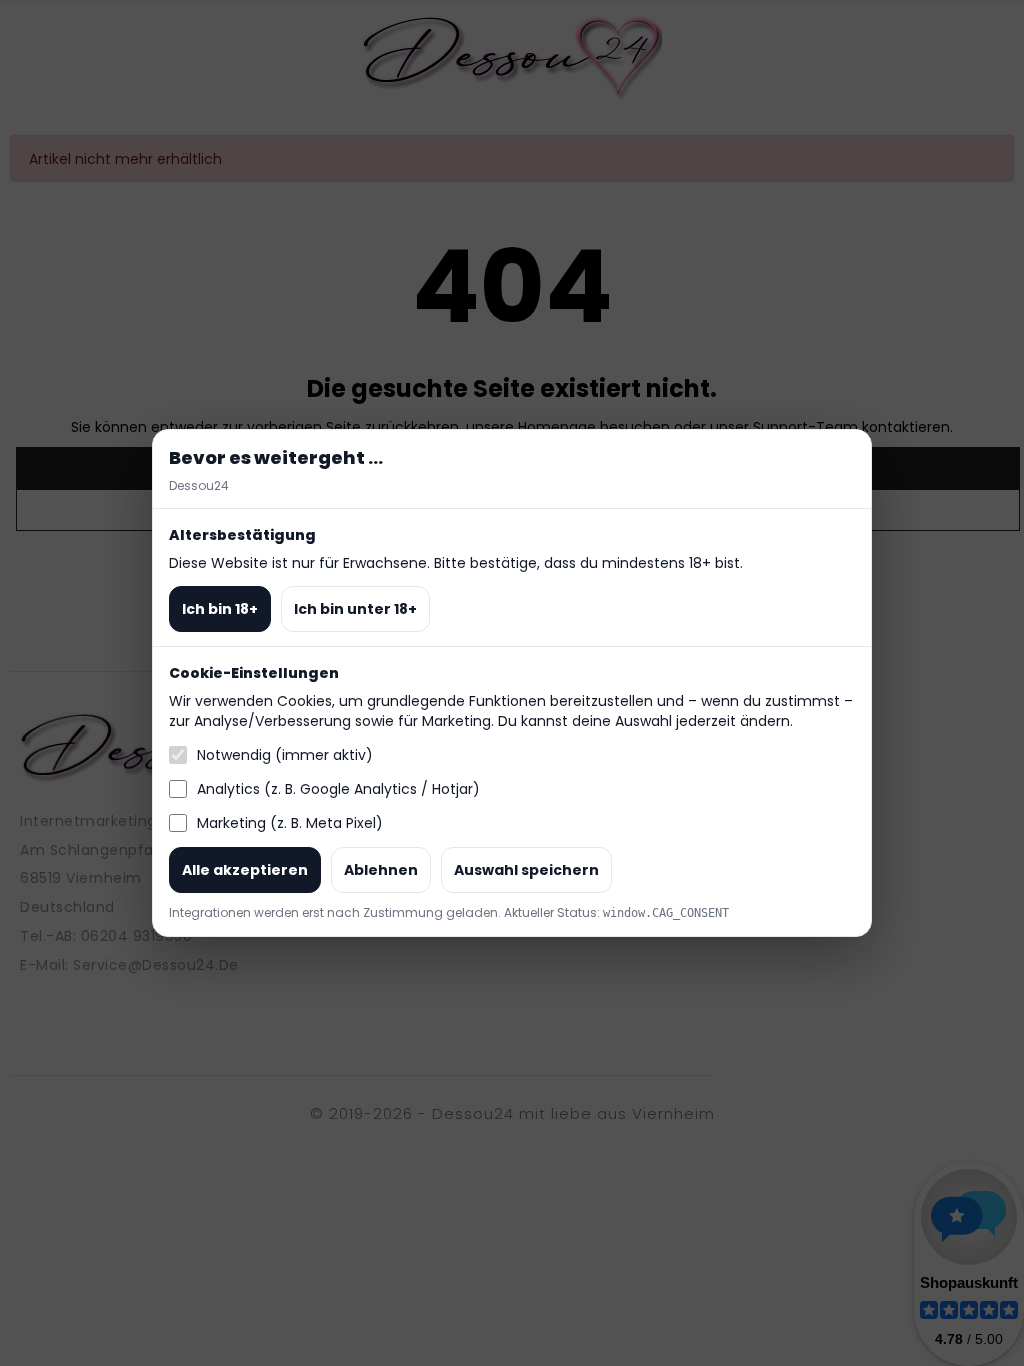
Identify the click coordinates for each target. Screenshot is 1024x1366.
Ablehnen (381, 870)
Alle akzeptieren (245, 870)
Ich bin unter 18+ (355, 609)
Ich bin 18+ (220, 609)
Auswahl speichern (526, 870)
